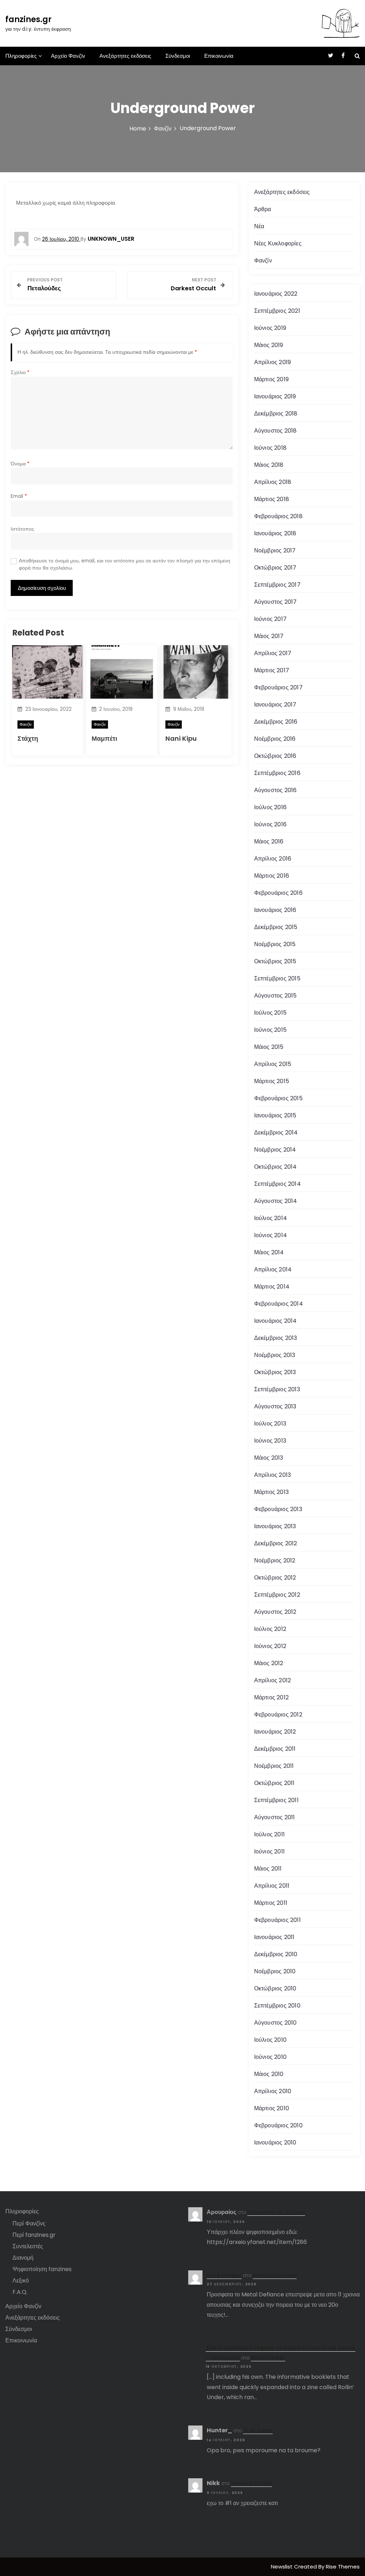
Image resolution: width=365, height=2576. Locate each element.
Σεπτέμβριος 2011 (276, 1800)
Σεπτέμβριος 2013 (277, 1389)
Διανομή (23, 2258)
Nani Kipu (181, 738)
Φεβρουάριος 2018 (278, 516)
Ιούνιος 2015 (270, 1030)
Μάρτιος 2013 (271, 1492)
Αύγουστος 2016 (276, 790)
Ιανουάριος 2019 (275, 396)
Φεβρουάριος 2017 (278, 687)
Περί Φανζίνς (29, 2223)
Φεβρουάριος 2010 (278, 2125)
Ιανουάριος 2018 (275, 533)
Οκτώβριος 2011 (274, 1783)
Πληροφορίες (21, 56)
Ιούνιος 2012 (270, 1646)
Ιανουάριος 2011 (274, 1937)
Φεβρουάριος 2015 (278, 1098)
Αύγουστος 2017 (276, 602)
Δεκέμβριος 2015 (276, 927)
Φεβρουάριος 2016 (278, 893)
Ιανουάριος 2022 (276, 294)
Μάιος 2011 (268, 1869)
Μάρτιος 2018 (272, 499)
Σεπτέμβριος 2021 (277, 311)
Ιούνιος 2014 (271, 1235)
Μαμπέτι (104, 738)
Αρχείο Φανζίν (68, 56)
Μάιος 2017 (269, 636)
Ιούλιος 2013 (270, 1424)
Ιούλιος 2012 (270, 1629)
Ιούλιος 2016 (270, 807)
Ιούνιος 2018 (270, 448)
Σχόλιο (20, 373)
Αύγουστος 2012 (275, 1612)
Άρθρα (263, 209)
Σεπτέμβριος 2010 (277, 2006)
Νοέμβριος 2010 (275, 1971)
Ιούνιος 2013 (270, 1441)
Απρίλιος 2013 (273, 1475)
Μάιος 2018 (269, 465)
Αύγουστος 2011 (275, 1817)
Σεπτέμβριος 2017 (277, 585)
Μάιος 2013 (269, 1458)
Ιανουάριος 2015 (275, 1115)
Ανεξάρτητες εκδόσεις (125, 56)
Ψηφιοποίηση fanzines (42, 2269)
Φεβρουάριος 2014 (279, 1304)
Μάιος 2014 (269, 1252)
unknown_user (111, 239)
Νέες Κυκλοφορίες (278, 243)
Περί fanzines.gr (34, 2235)
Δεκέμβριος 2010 (276, 1954)
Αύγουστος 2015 (276, 996)
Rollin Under (268, 2358)
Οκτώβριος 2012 (275, 1578)
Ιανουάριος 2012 (275, 1732)
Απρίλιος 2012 (273, 1680)
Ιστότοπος (22, 529)
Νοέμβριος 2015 (275, 944)
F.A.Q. (20, 2292)
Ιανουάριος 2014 (276, 1321)
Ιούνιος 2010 (270, 2057)
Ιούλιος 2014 (271, 1218)
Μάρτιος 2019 (271, 379)
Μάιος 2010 (269, 2074)
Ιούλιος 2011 (269, 1834)
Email (19, 496)
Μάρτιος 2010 (272, 2108)
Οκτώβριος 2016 (275, 756)
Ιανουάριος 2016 (275, 910)
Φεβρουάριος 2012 (278, 1715)
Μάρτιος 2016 (272, 876)
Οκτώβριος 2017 (275, 568)
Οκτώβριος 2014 (276, 1167)
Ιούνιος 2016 (270, 824)
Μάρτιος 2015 (272, 1081)
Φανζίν (26, 724)
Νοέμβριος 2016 (275, 739)
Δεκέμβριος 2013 (276, 1338)
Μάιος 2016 (269, 841)
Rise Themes (343, 2567)
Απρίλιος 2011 (272, 1886)
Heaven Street (251, 2483)
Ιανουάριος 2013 (275, 1526)
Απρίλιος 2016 (273, 859)
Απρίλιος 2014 (273, 1269)
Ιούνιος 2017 (270, 619)
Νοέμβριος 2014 (275, 1150)
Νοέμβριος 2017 (275, 550)
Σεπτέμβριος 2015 (277, 978)
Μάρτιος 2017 (272, 670)
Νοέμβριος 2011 (274, 1766)
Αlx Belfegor (224, 2275)
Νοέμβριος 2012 (275, 1560)
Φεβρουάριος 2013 (278, 1509)
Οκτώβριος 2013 (275, 1372)
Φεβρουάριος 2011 (277, 1920)
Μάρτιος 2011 (271, 1903)
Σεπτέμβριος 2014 (277, 1184)
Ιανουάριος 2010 (275, 2143)
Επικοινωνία (219, 56)
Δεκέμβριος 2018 (276, 414)
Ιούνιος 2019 (270, 328)
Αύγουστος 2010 (276, 2023)
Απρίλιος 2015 (273, 1064)
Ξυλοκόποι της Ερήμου (276, 2212)
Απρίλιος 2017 (273, 653)
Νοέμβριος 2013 (275, 1355)
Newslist (282, 2567)
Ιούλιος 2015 (270, 1013)
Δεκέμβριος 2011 (275, 1749)
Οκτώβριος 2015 (275, 961)
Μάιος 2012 (269, 1663)
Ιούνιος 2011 (269, 1851)
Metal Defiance (275, 2275)
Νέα (259, 226)
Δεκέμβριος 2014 (276, 1133)
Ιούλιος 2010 (270, 2040)
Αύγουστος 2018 (276, 431)
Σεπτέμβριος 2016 (277, 773)
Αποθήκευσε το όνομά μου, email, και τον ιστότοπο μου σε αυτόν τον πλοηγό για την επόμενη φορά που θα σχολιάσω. (125, 564)
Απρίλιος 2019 (273, 362)
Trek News (258, 2430)
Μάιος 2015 (269, 1047)
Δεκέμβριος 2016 (276, 722)
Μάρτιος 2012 (271, 1697)
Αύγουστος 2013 (275, 1406)
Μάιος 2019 (269, 345)
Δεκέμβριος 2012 (276, 1543)
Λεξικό (21, 2281)
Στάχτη (28, 738)
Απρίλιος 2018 (273, 482)
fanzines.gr (29, 19)
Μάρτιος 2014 (272, 1287)
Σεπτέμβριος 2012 (277, 1595)
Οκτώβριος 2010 (275, 1988)
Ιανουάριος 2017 (275, 705)
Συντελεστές (28, 2246)
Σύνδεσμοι (178, 56)
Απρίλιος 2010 (273, 2091)
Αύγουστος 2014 (276, 1201)
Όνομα (20, 464)
